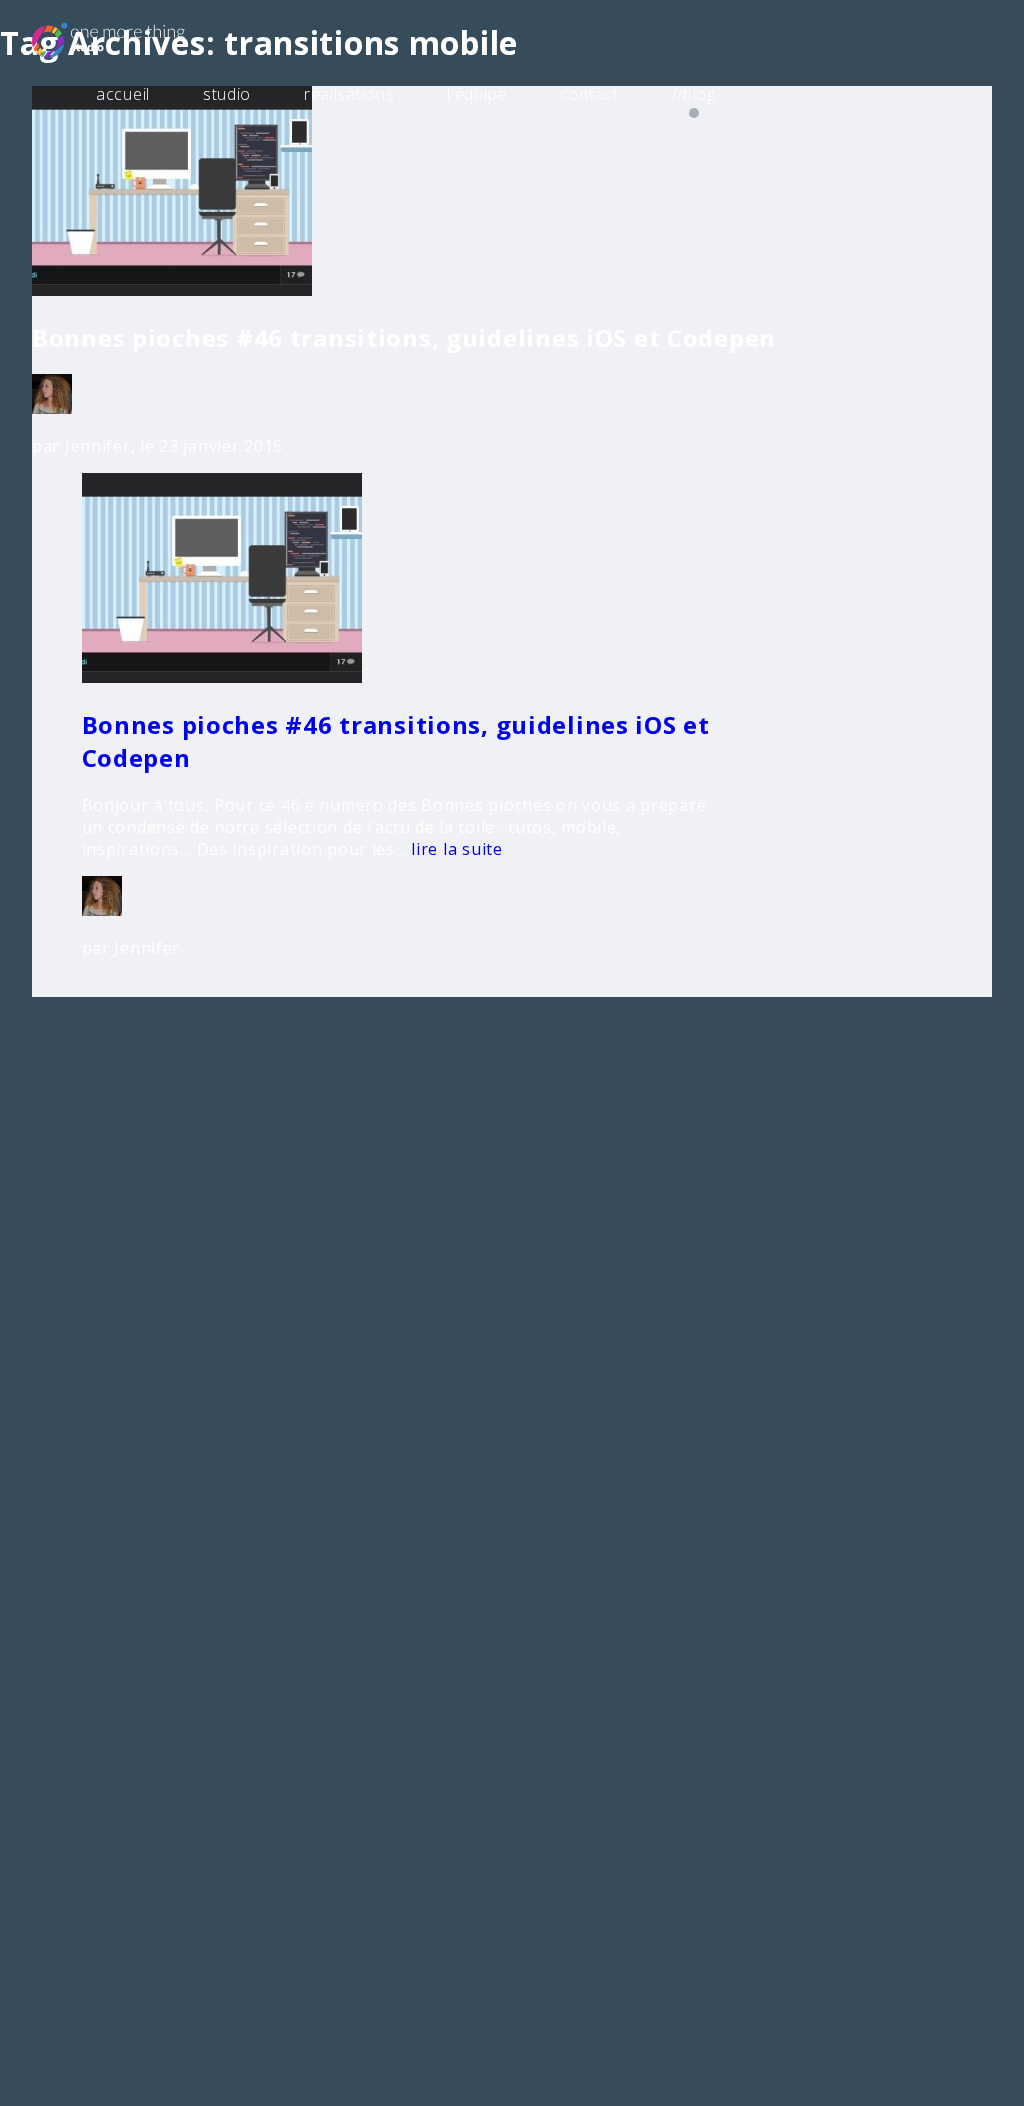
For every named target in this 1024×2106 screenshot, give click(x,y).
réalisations (349, 94)
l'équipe (477, 94)
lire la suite (455, 849)
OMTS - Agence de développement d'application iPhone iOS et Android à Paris (139, 39)
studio (227, 94)
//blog (694, 94)
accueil (123, 94)
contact (589, 94)
